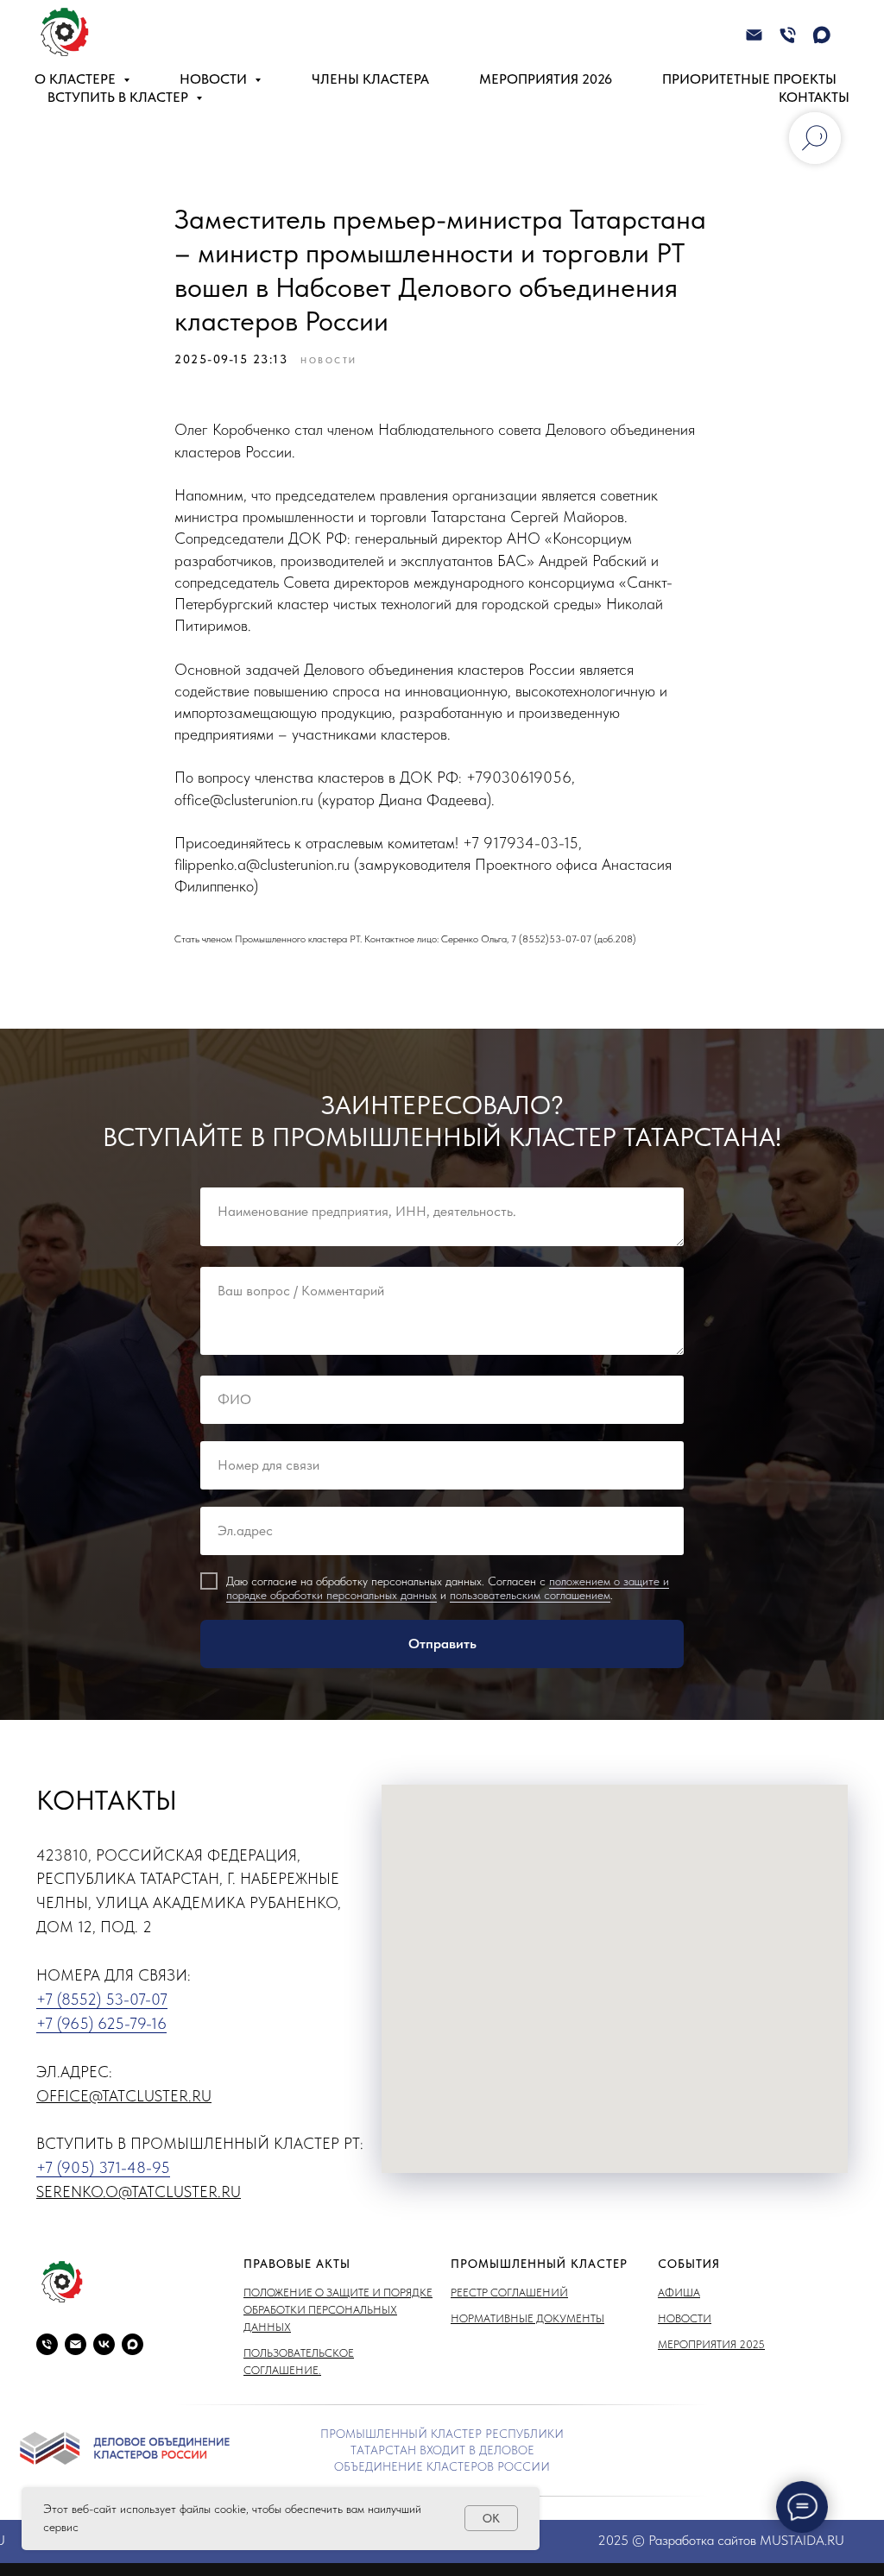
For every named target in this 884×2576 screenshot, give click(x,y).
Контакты (814, 97)
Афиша (679, 2293)
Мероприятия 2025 (711, 2344)
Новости (685, 2318)
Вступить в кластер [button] (120, 97)
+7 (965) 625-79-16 (101, 2023)
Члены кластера (370, 79)
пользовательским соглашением (530, 1595)
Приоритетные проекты (749, 79)
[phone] (47, 2344)
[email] (76, 2344)
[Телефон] (788, 35)
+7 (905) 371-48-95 (103, 2167)
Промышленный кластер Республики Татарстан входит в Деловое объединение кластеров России (442, 2450)
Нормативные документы (527, 2318)
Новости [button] (215, 79)
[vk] (104, 2344)
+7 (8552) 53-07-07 (102, 1999)
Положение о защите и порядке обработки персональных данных (338, 2310)
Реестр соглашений (509, 2293)
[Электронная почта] (754, 35)
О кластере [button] (77, 79)
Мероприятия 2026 (546, 79)
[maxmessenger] (821, 35)
